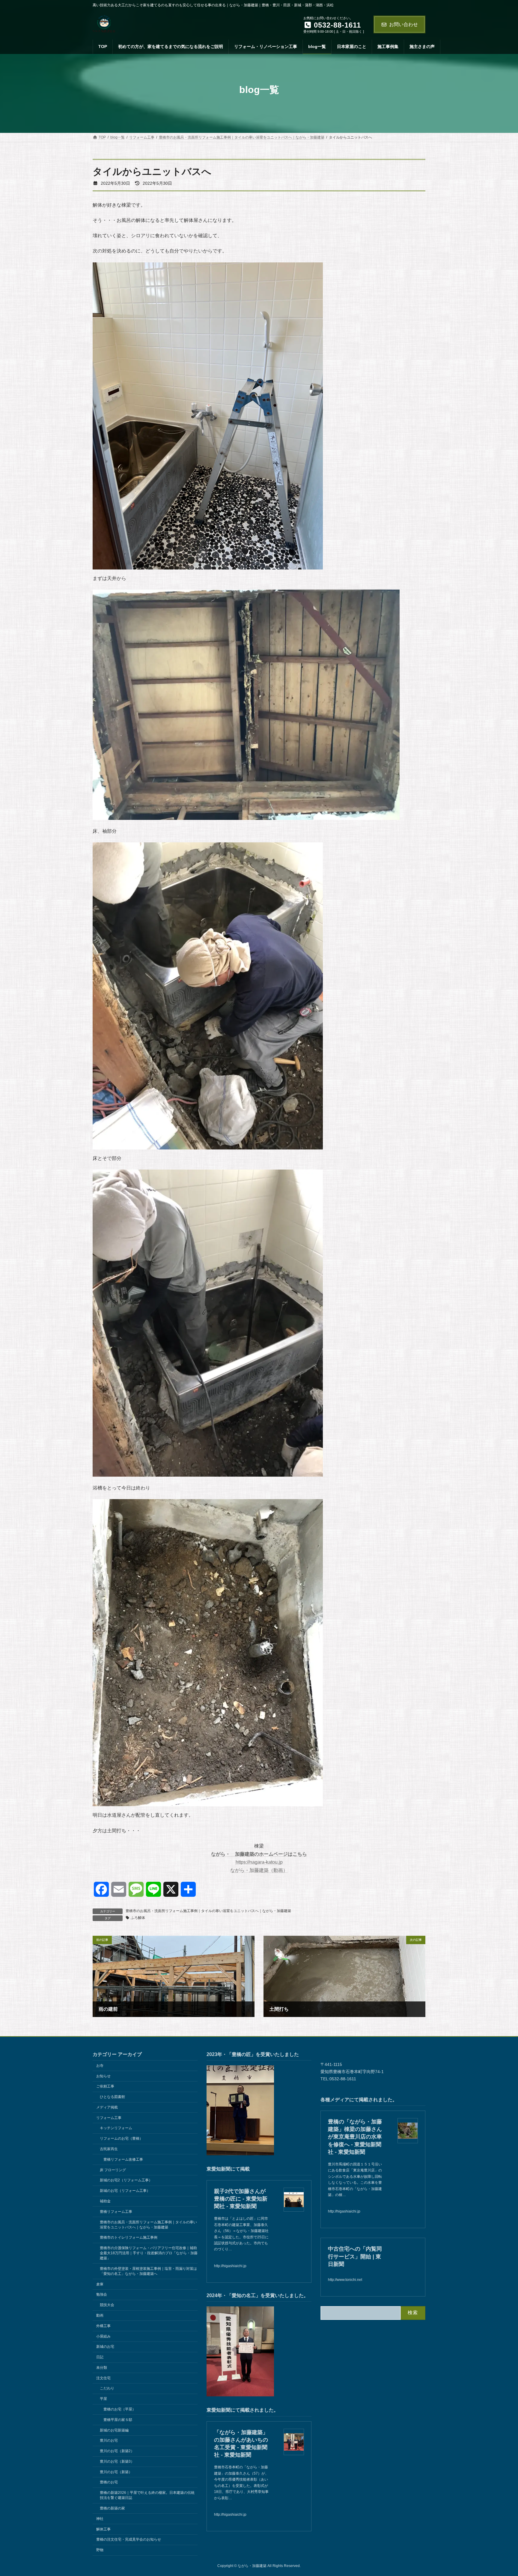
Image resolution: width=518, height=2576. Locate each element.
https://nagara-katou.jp (259, 1862)
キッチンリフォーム (116, 2128)
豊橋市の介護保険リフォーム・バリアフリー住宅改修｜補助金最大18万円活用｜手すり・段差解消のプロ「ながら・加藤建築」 (149, 2253)
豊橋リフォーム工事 (116, 2212)
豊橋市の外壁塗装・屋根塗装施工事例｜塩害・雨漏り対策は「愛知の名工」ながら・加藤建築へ (148, 2271)
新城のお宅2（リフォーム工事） (126, 2180)
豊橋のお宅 (109, 2482)
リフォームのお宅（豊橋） (121, 2138)
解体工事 (103, 2529)
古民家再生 (109, 2149)
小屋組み (103, 2336)
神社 (100, 2519)
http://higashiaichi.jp (230, 2266)
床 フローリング (113, 2170)
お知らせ (103, 2076)
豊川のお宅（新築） (116, 2472)
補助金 (105, 2201)
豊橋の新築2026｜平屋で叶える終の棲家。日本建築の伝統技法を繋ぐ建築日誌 (147, 2495)
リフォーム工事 (109, 2118)
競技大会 (107, 2305)
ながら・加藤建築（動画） (259, 1870)
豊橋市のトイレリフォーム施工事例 (129, 2237)
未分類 (102, 2368)
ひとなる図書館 (112, 2097)
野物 (100, 2550)
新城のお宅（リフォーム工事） (125, 2191)
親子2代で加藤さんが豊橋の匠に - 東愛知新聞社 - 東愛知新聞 (241, 2199)
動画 (100, 2315)
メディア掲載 (107, 2107)
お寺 (100, 2066)
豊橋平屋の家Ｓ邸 (118, 2420)
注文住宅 (103, 2378)
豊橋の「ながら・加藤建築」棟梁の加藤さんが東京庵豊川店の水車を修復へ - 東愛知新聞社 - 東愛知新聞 (355, 2137)
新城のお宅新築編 (114, 2430)
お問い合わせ (403, 24)
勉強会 (102, 2294)
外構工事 (103, 2326)
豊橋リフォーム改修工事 (123, 2159)
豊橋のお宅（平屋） (120, 2409)
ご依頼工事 (105, 2086)
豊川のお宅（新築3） (117, 2461)
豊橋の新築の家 (112, 2508)
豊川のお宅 (109, 2440)
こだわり (107, 2388)
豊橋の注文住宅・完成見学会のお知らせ (129, 2539)
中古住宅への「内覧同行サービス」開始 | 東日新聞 (355, 2256)
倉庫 (100, 2284)
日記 (100, 2357)
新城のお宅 (105, 2347)
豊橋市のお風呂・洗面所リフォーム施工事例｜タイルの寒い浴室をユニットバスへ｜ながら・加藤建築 (208, 1911)
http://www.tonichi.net (345, 2280)
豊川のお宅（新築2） (117, 2451)
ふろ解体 (138, 1918)
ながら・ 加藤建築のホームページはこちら (259, 1854)
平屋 (103, 2399)
